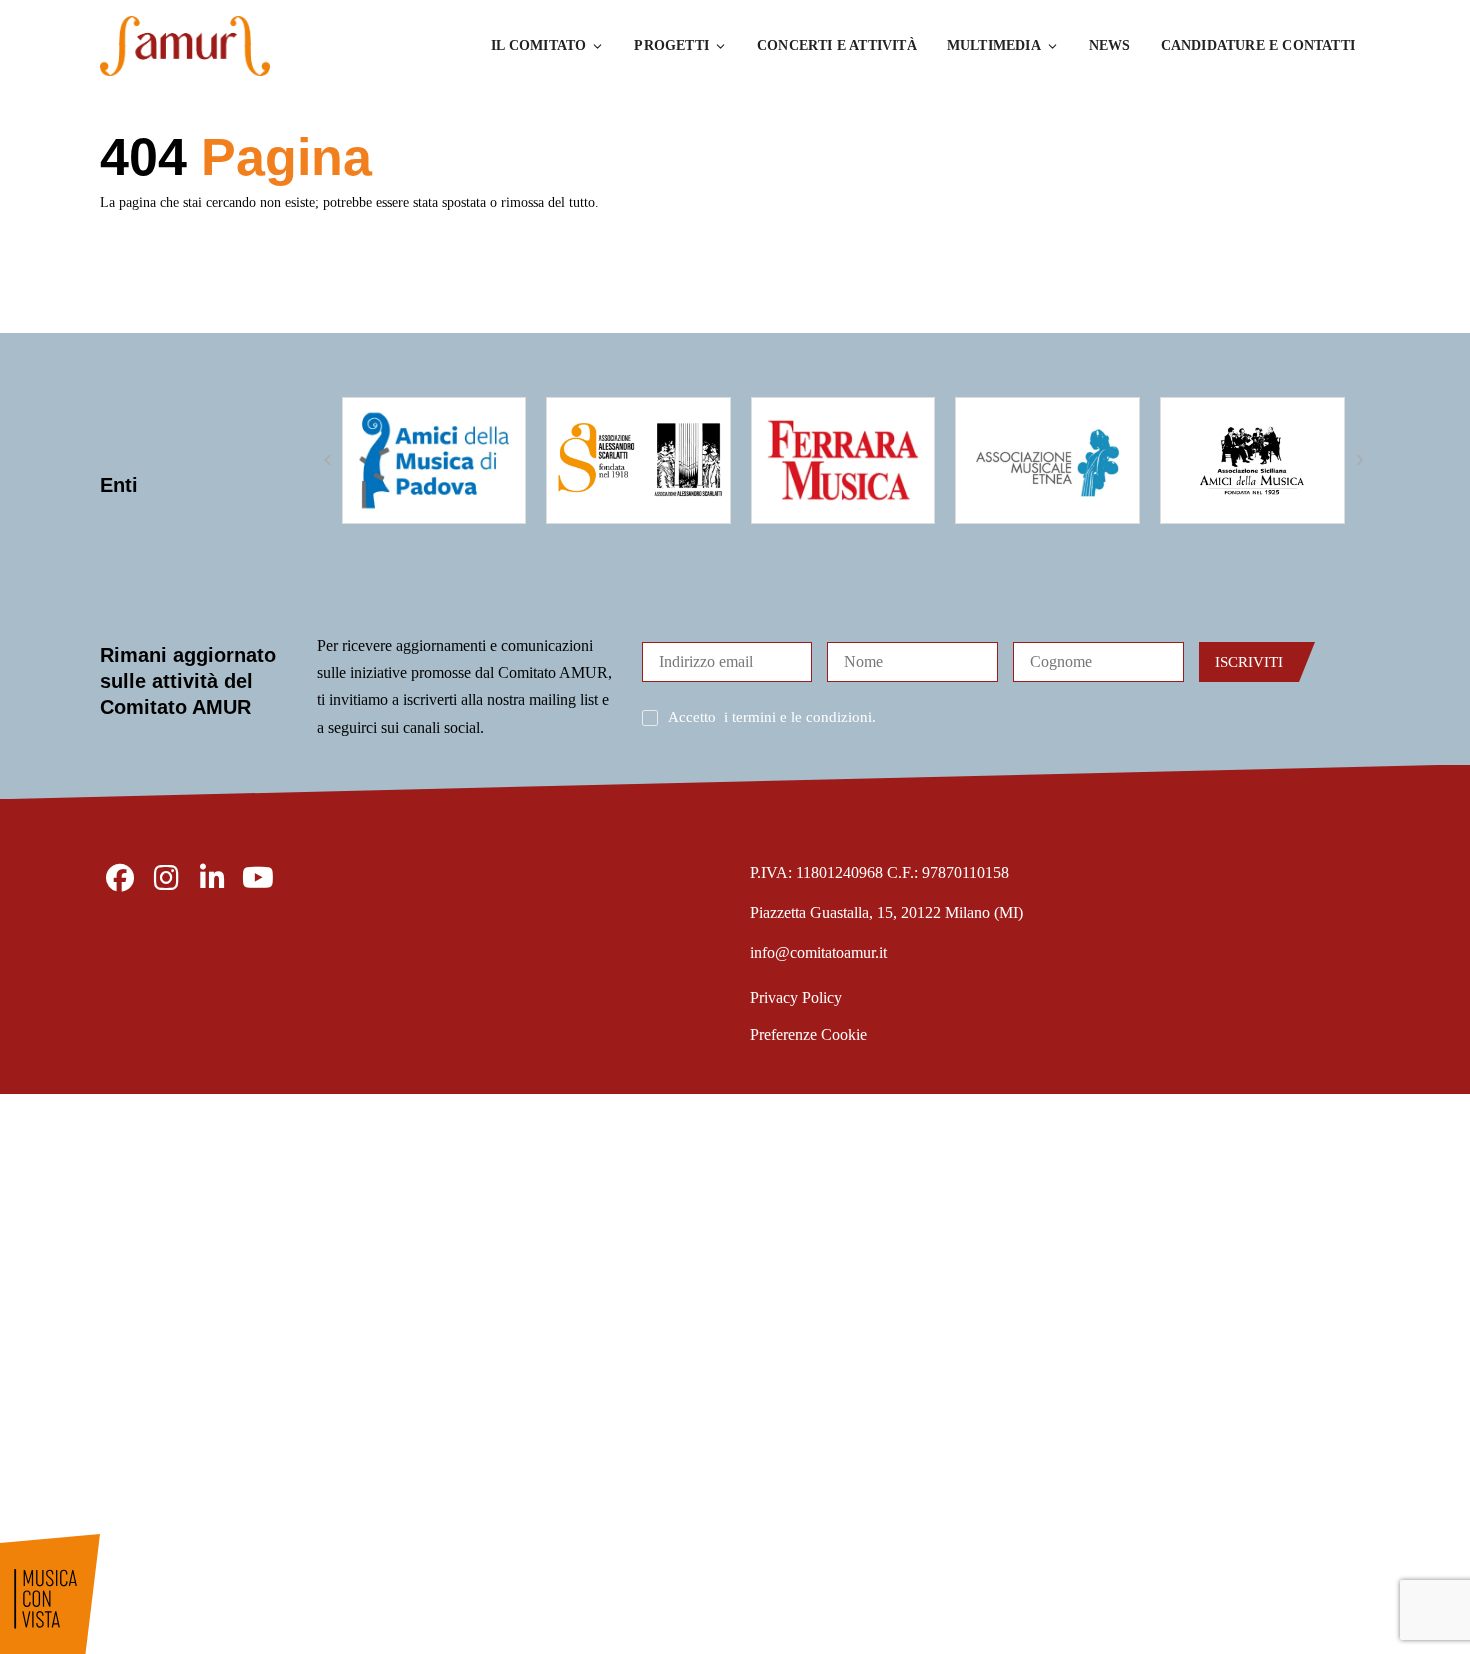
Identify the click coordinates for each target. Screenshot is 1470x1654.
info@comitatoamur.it (818, 952)
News (1110, 45)
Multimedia (994, 45)
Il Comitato (538, 45)
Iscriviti (1249, 662)
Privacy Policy (796, 997)
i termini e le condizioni (798, 717)
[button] (327, 460)
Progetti (671, 45)
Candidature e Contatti (1258, 45)
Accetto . (772, 717)
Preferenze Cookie (808, 1034)
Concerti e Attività (837, 45)
